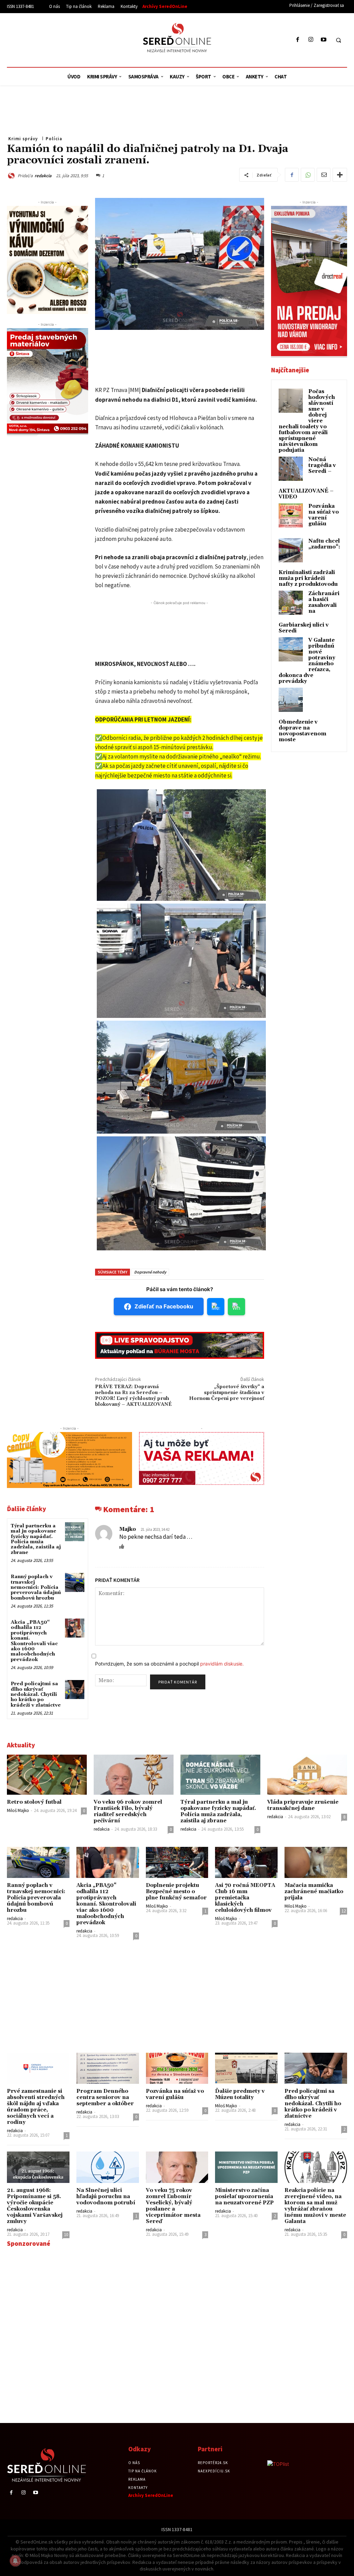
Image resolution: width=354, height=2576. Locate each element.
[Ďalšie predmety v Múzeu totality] (246, 2068)
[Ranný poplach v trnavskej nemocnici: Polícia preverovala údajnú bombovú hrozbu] (74, 1582)
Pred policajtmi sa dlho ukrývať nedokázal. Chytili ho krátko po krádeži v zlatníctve (36, 1695)
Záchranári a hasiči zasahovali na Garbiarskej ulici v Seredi (309, 612)
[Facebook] (298, 40)
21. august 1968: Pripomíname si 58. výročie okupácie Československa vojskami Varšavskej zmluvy (35, 2206)
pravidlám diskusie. (222, 1664)
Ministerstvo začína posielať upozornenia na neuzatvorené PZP (244, 2197)
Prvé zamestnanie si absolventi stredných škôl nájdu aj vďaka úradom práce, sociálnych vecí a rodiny (36, 2107)
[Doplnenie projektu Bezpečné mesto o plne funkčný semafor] (177, 1862)
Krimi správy (23, 139)
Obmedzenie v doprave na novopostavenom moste (302, 731)
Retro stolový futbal (34, 1802)
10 (66, 2235)
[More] (340, 175)
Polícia (54, 139)
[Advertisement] (71, 39)
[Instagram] (311, 40)
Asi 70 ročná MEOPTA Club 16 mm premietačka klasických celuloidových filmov (245, 1898)
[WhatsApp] (308, 175)
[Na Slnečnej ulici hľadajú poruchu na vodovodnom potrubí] (108, 2167)
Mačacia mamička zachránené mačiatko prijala (314, 1892)
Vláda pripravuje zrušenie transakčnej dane (303, 1805)
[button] (338, 40)
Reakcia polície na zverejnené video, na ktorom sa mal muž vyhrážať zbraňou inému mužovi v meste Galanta (315, 2206)
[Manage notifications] (15, 2561)
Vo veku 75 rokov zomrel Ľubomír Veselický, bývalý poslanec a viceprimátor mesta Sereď (173, 2206)
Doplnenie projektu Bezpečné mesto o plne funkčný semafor (176, 1892)
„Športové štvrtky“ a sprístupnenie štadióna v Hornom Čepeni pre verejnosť (227, 1393)
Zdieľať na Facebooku (164, 1306)
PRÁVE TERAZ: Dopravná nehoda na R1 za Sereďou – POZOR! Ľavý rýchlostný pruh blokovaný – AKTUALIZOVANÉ (133, 1395)
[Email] (324, 175)
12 (344, 1911)
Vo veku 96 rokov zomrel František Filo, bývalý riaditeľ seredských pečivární (128, 1811)
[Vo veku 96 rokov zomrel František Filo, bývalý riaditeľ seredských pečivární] (134, 1775)
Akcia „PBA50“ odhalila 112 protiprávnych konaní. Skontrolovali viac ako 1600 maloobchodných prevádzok (34, 1641)
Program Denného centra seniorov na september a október (105, 2097)
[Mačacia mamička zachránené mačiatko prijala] (316, 1862)
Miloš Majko (18, 1810)
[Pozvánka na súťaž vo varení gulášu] (177, 2068)
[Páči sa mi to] (122, 1546)
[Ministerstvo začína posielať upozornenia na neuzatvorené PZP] (246, 2167)
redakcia (43, 176)
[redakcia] (12, 176)
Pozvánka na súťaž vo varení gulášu (324, 515)
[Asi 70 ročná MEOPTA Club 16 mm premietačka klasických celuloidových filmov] (246, 1862)
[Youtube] (323, 40)
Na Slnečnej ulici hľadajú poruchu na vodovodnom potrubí (106, 2197)
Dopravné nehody (150, 1272)
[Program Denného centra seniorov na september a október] (108, 2068)
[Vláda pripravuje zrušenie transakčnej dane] (307, 1775)
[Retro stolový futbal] (47, 1775)
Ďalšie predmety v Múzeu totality (240, 2094)
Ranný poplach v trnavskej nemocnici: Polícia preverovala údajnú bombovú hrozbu (36, 1587)
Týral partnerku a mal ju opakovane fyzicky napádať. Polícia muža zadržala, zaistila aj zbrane (36, 1539)
